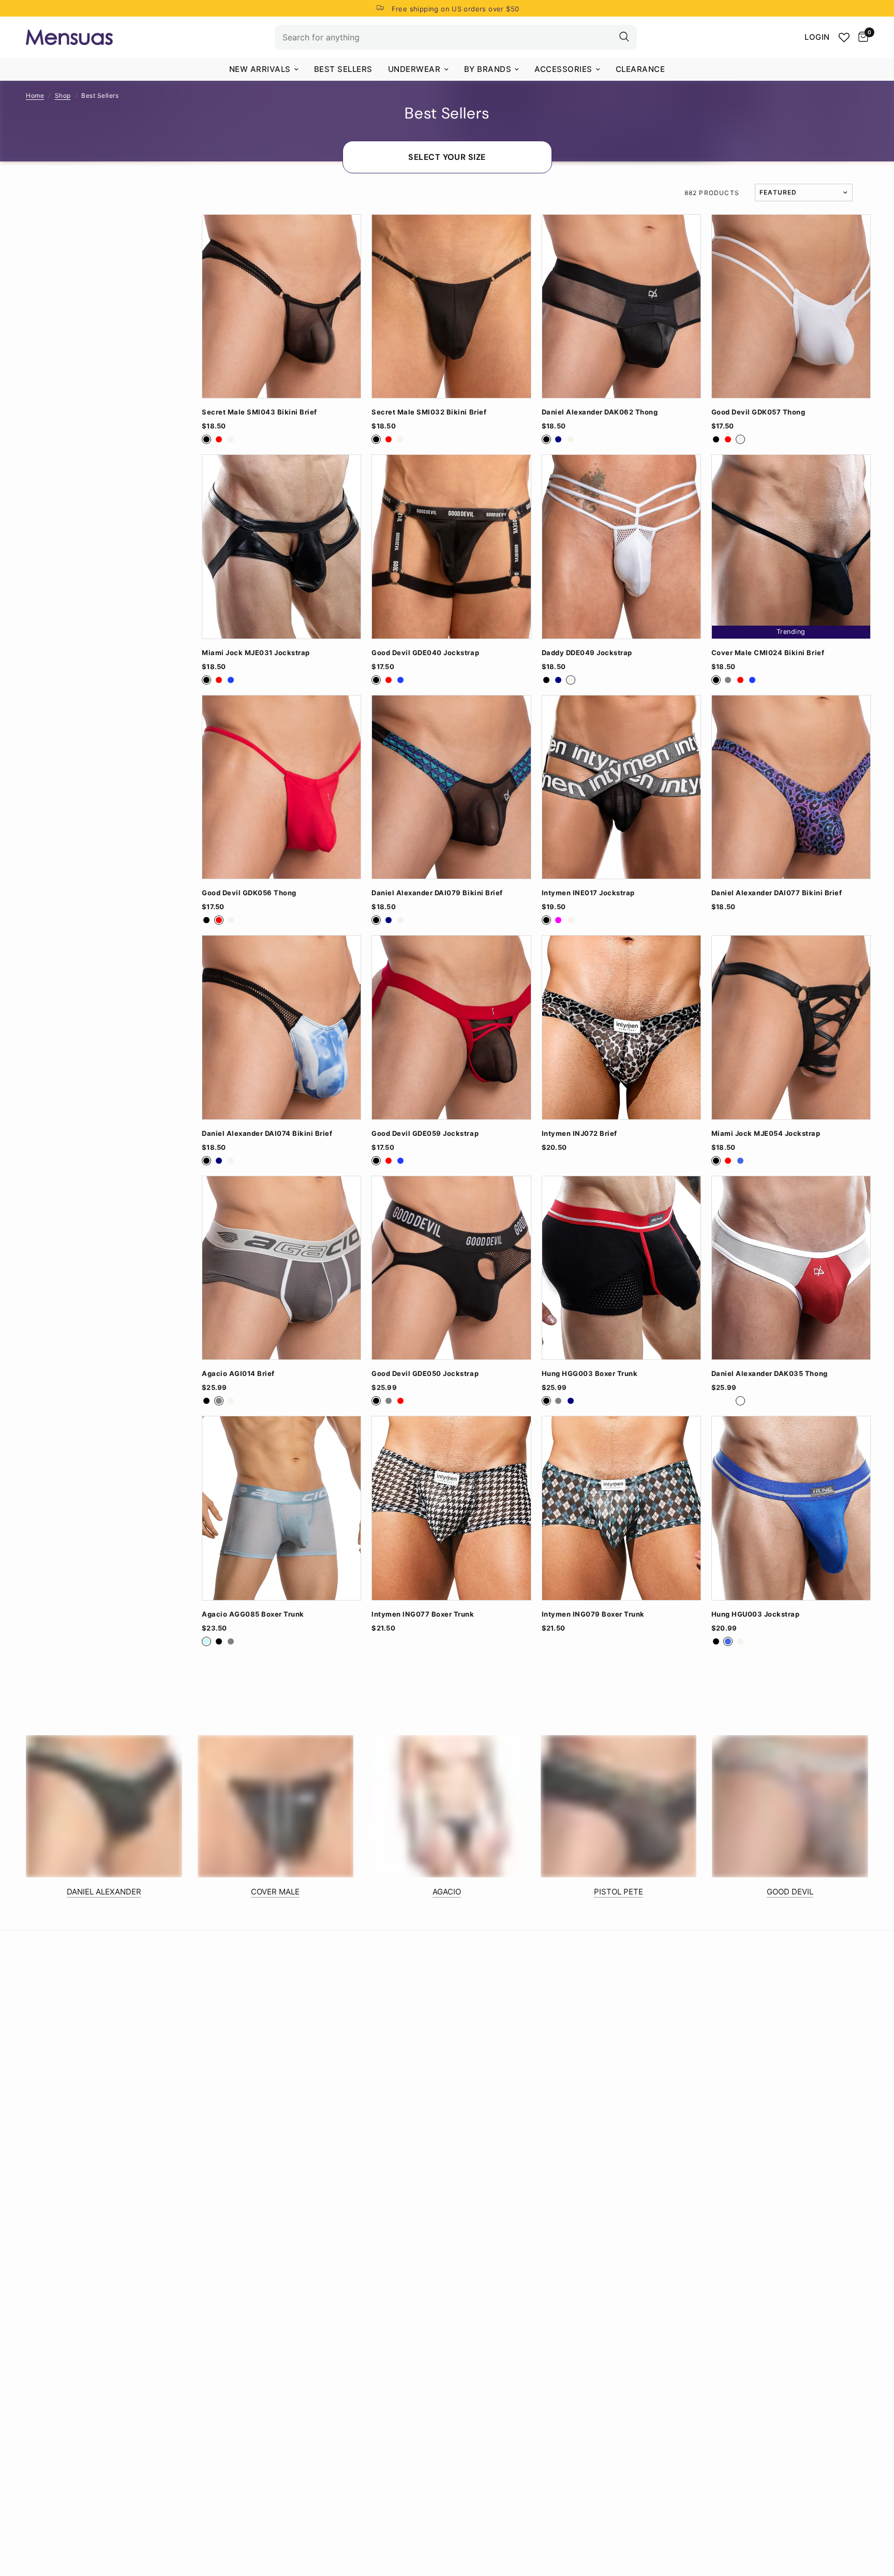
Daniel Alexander (104, 1892)
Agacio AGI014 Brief (238, 1374)
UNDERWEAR (414, 69)
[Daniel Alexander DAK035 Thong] (791, 1268)
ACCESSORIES (563, 69)
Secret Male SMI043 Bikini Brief (259, 412)
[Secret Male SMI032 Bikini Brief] (451, 306)
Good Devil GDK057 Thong (758, 412)
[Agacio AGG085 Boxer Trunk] (281, 1508)
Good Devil (790, 1892)
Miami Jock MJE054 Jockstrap (766, 1134)
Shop (63, 95)
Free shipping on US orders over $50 (456, 9)
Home (35, 95)
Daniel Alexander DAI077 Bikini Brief (777, 893)
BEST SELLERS (343, 69)
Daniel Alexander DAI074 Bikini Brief (267, 1134)
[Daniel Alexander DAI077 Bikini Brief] (791, 787)
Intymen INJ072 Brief (579, 1134)
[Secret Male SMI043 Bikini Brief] (281, 306)
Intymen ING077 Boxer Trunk (423, 1614)
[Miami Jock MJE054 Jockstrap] (791, 1027)
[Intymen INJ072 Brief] (621, 1027)
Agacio (447, 1892)
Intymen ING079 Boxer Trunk (593, 1614)
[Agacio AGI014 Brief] (281, 1268)
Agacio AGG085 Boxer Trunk (253, 1614)
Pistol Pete (619, 1892)
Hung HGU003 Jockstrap (756, 1614)
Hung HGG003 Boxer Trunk (590, 1374)
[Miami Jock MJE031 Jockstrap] (281, 546)
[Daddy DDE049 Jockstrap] (621, 546)
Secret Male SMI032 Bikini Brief (429, 412)
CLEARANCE (640, 69)
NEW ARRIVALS (260, 69)
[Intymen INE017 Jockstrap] (621, 787)
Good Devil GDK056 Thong (249, 893)
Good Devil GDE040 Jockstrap (425, 653)
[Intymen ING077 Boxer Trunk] (451, 1508)
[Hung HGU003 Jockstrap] (791, 1508)
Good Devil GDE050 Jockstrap (425, 1374)
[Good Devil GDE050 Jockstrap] (451, 1268)
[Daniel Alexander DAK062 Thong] (621, 306)
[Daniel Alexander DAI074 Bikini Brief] (281, 1027)
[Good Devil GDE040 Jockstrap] (451, 546)
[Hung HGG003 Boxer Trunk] (621, 1268)
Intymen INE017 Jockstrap (588, 893)
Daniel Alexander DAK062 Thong (600, 412)
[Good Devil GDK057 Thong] (791, 306)
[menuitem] (264, 69)
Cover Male (275, 1892)
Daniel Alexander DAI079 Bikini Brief (437, 893)
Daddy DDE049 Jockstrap (587, 653)
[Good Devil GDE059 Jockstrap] (451, 1027)
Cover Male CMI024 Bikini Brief (768, 653)
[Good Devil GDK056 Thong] (281, 787)
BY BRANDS (488, 69)
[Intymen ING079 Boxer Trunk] (621, 1508)
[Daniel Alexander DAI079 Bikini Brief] (451, 787)
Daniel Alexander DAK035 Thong (770, 1374)
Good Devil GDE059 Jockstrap (425, 1134)
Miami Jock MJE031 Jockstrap (256, 653)
